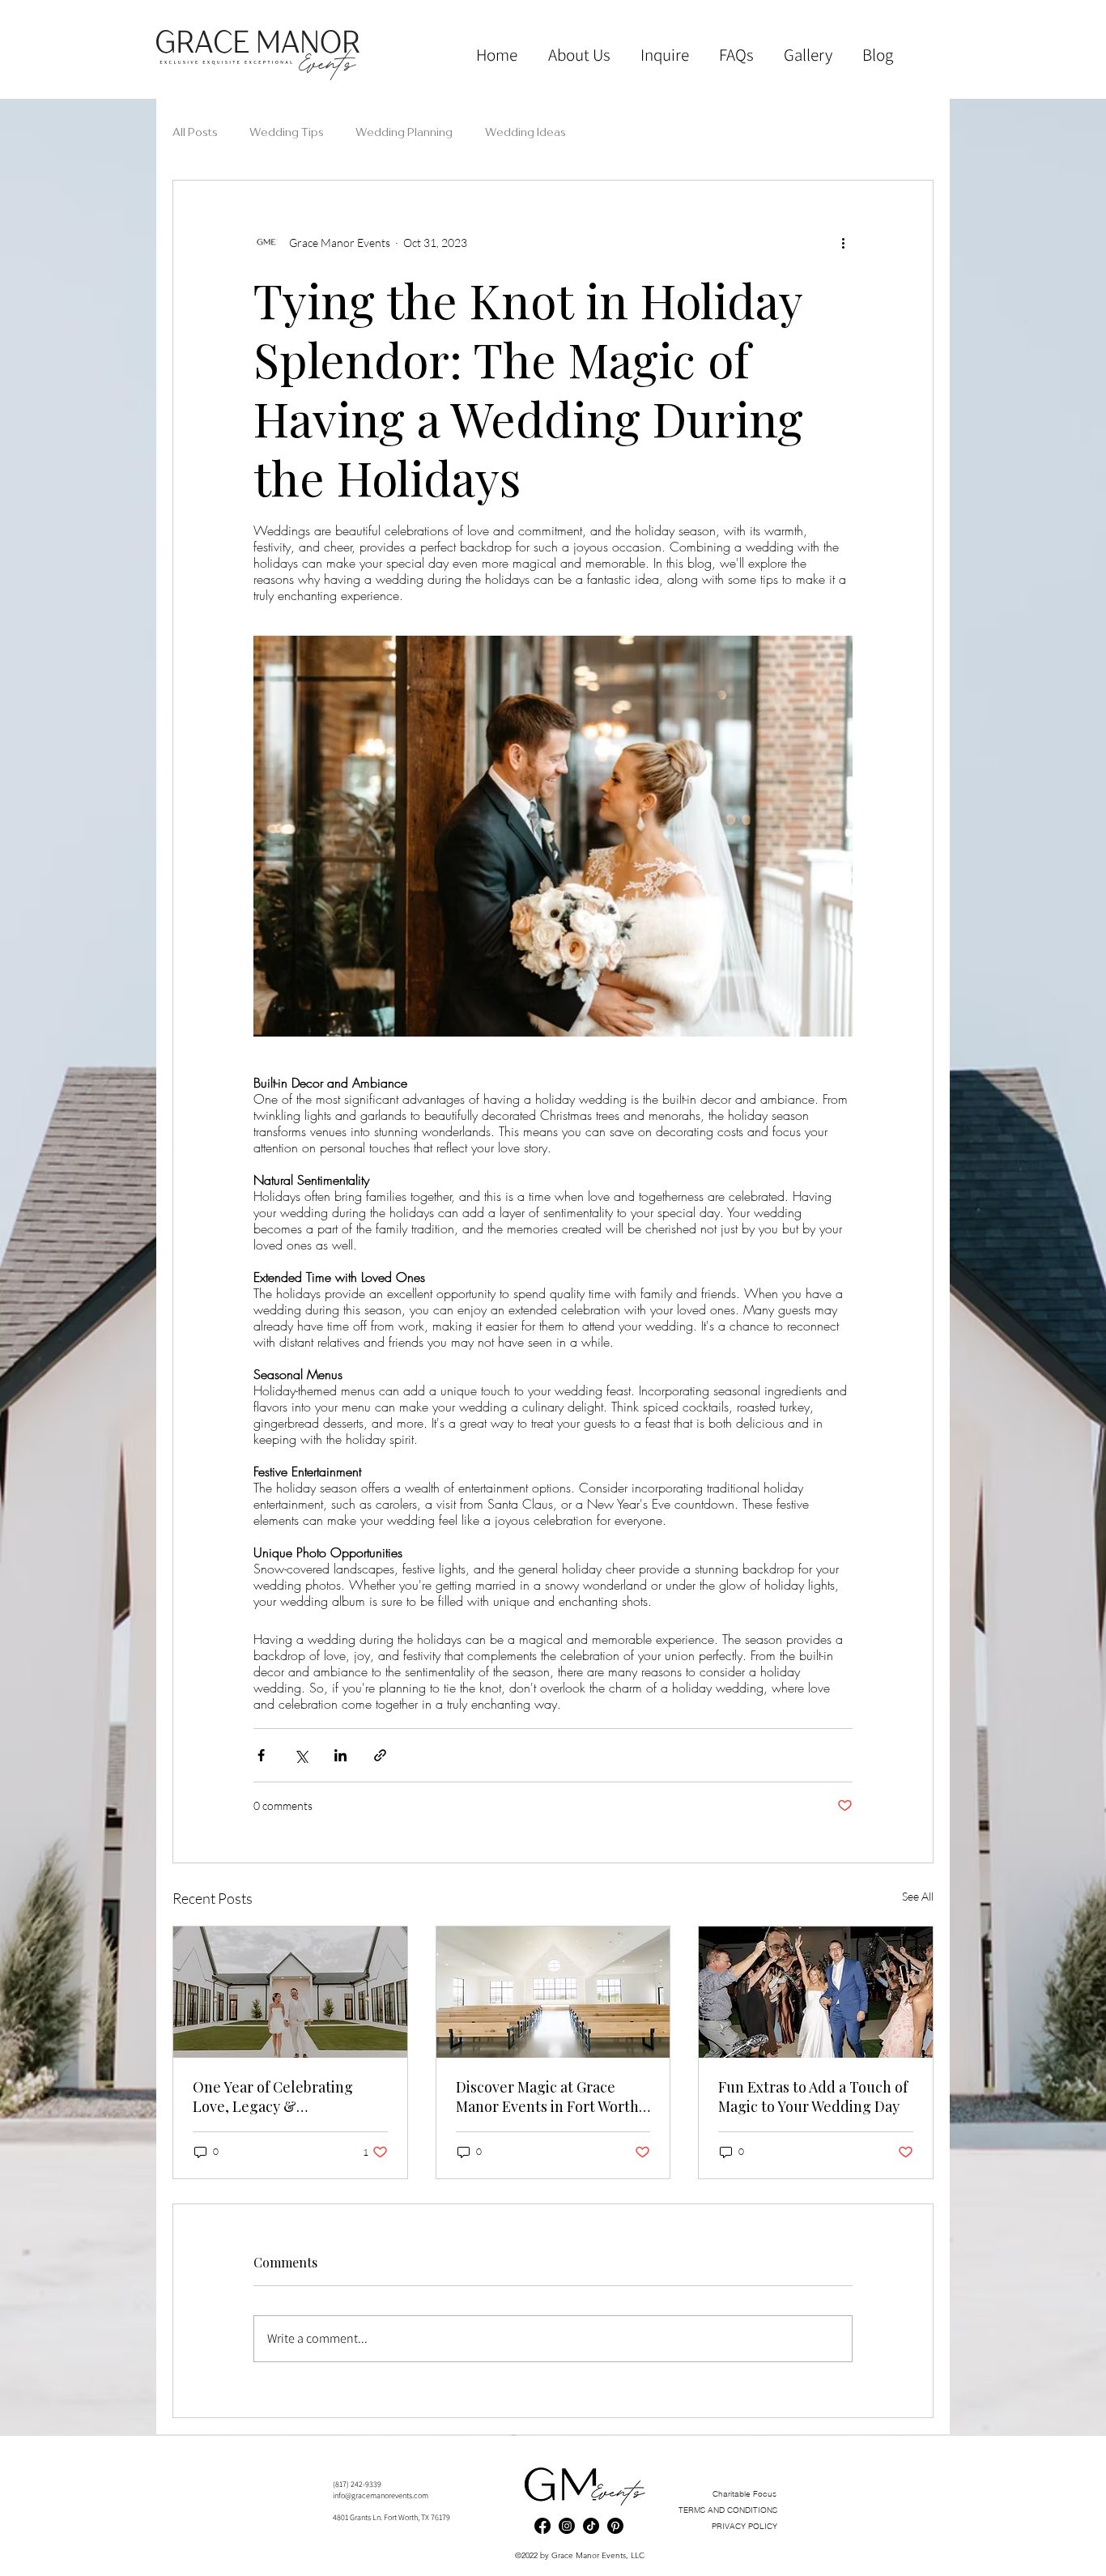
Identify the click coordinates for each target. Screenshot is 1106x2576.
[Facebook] (542, 2526)
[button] (808, 55)
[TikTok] (591, 2526)
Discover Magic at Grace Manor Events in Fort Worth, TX (549, 2097)
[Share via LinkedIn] (340, 1755)
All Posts (195, 132)
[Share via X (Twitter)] (301, 1755)
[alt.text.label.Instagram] (567, 2526)
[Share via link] (380, 1755)
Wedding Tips (286, 132)
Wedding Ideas (525, 132)
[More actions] (843, 242)
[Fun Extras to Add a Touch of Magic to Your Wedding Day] (816, 1992)
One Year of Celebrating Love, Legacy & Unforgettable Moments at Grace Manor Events (281, 2097)
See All (918, 1896)
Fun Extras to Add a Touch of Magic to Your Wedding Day (813, 2097)
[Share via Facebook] (261, 1755)
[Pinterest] (615, 2526)
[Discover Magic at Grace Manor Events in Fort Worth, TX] (553, 1992)
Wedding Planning (404, 132)
